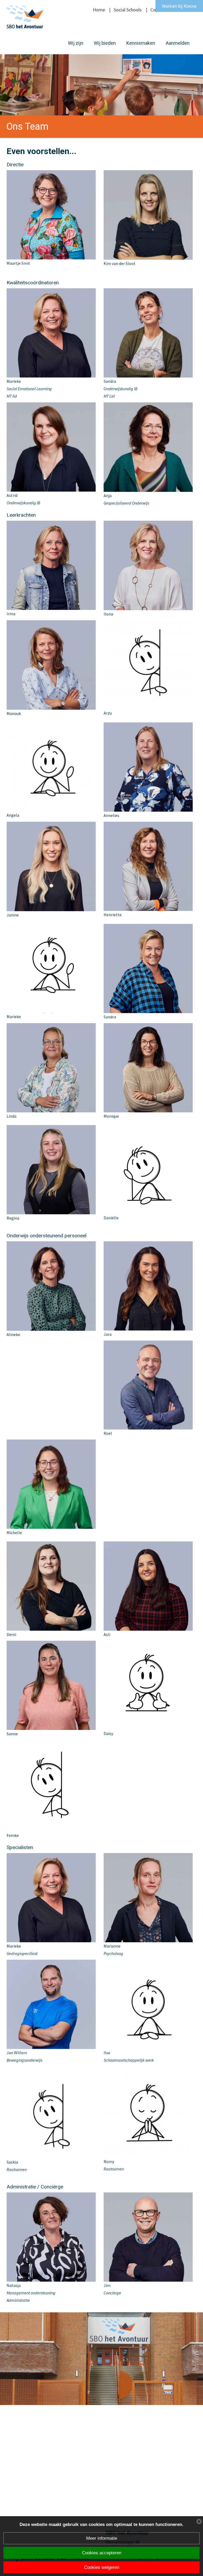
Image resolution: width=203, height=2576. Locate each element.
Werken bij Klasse (179, 6)
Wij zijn (76, 43)
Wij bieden (105, 43)
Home (99, 10)
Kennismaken (141, 43)
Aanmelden (178, 43)
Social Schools (128, 10)
